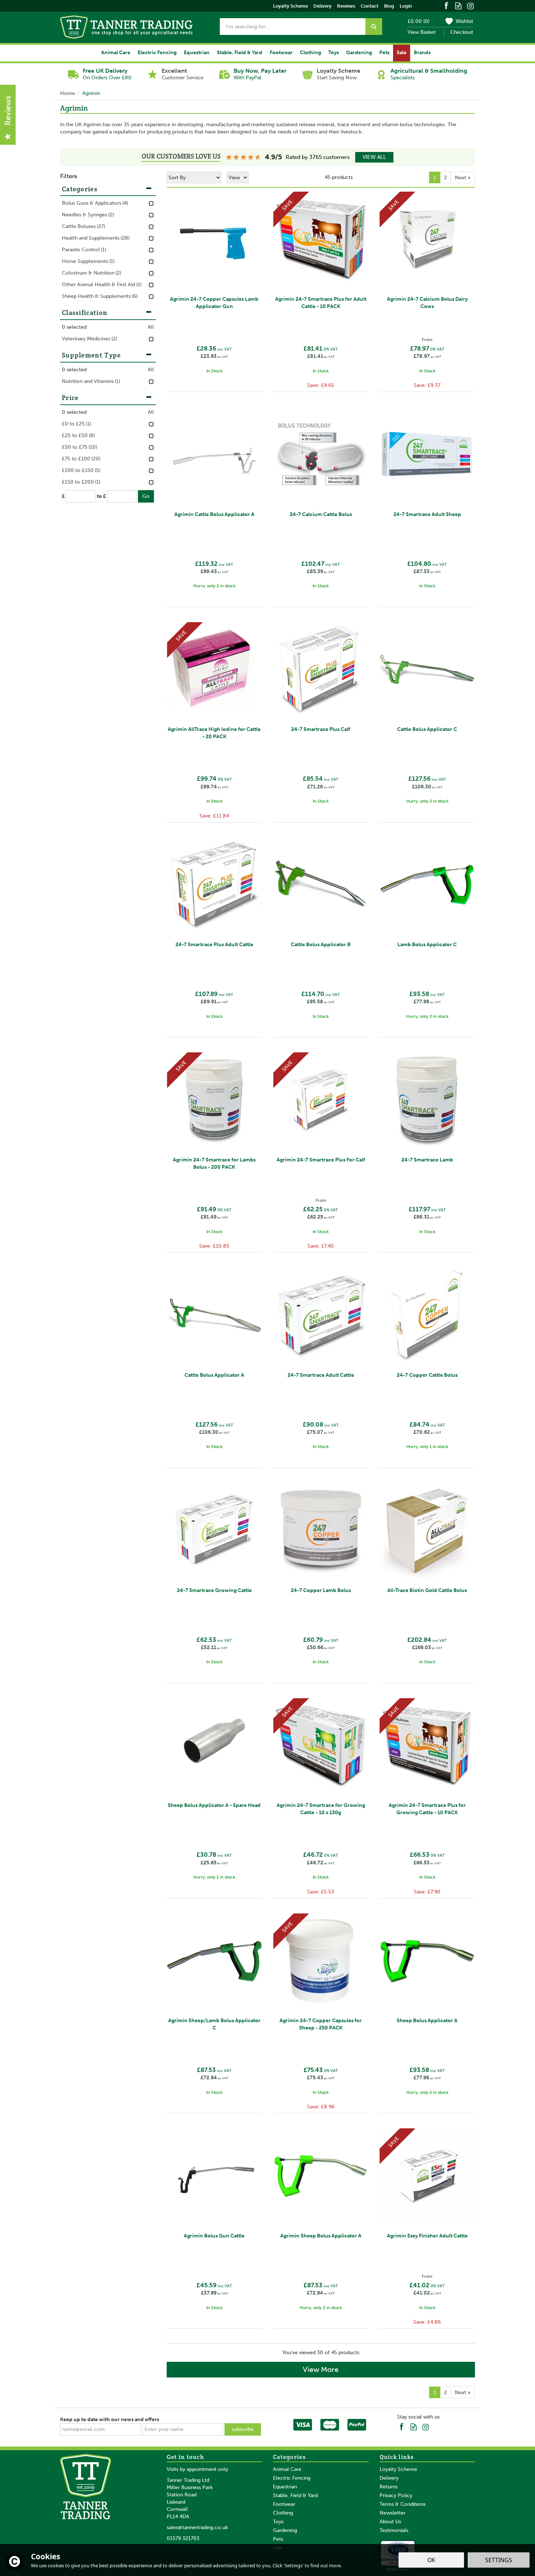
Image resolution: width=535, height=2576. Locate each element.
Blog (389, 6)
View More (321, 2369)
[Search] (374, 27)
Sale (402, 53)
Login (406, 6)
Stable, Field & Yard (295, 2495)
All (151, 327)
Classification (85, 313)
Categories (80, 189)
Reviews (346, 6)
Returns (389, 2487)
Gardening (285, 2530)
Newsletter (393, 2513)
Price (70, 398)
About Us (390, 2522)
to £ (101, 496)
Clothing (283, 2513)
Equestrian (285, 2487)
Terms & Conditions (403, 2504)
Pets (278, 2539)
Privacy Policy (396, 2495)
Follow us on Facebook (446, 5)
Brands (422, 53)
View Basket (422, 32)
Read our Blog (458, 5)
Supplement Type (92, 355)
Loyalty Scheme (398, 2469)
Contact (370, 6)
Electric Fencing (292, 2478)
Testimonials (394, 2530)
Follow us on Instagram (470, 5)
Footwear (284, 2504)
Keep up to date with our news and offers (110, 2419)
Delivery (389, 2478)
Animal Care (287, 2469)
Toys (278, 2522)
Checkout (462, 32)
